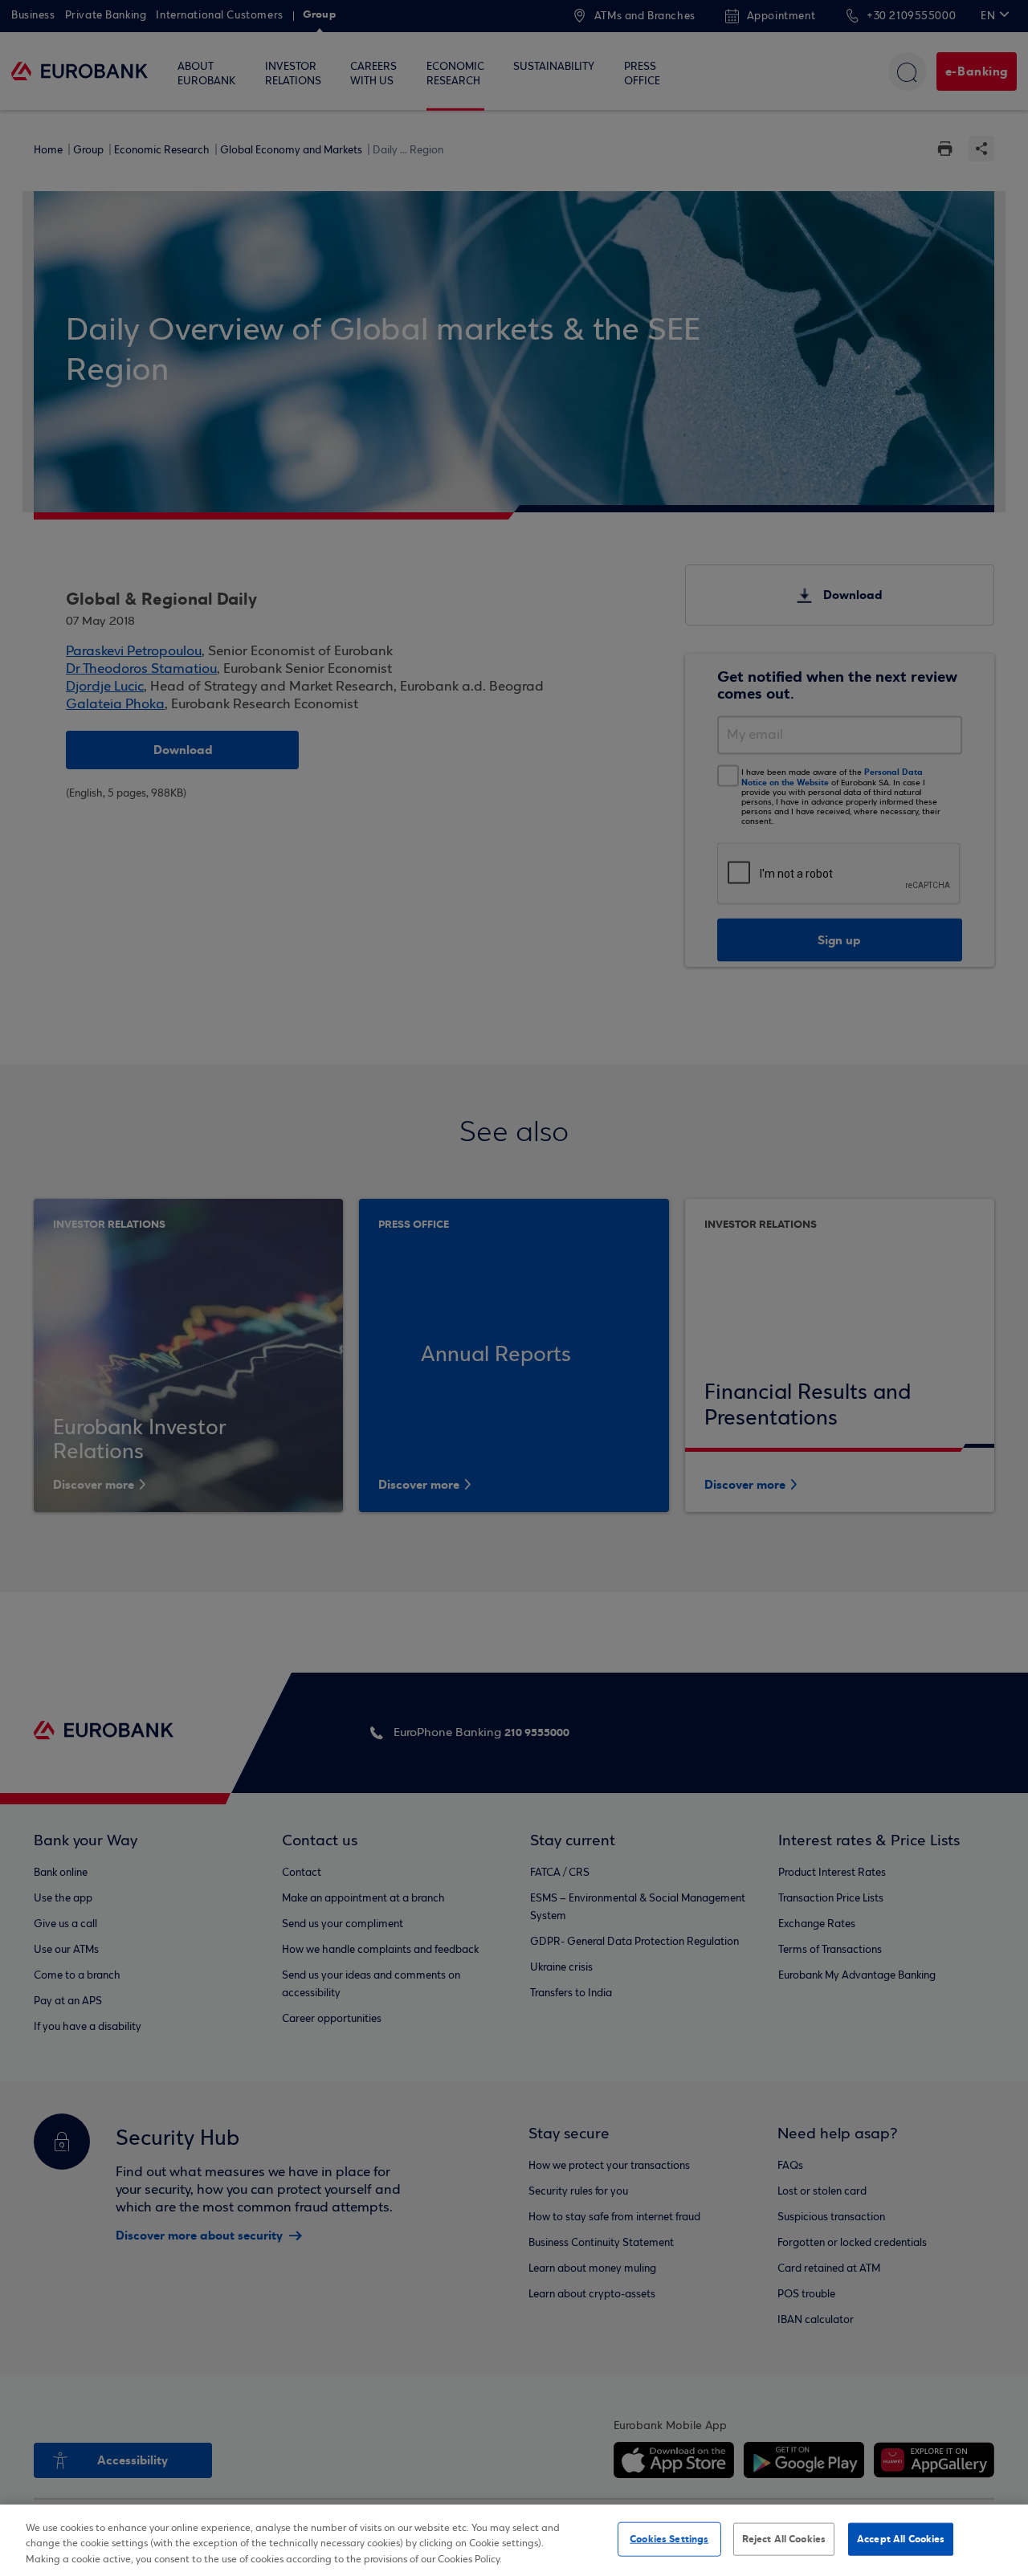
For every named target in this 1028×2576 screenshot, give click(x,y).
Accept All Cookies (901, 2538)
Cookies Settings (669, 2538)
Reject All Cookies (784, 2538)
